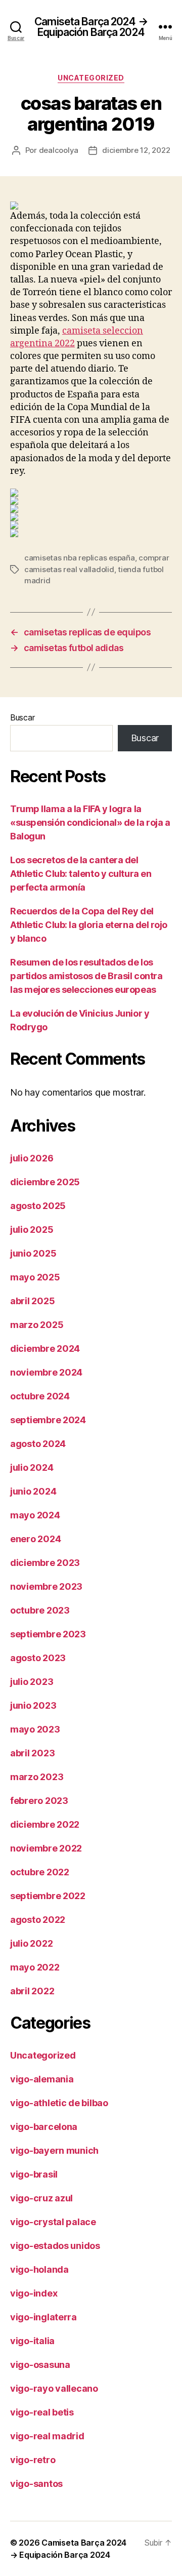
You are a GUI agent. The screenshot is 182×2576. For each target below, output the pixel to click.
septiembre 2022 (48, 1896)
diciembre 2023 (45, 1563)
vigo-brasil (34, 2174)
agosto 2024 (38, 1444)
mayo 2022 (35, 1967)
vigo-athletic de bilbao (59, 2103)
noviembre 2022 (46, 1848)
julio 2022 (31, 1943)
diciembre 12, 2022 (136, 150)
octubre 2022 (40, 1872)
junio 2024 (33, 1491)
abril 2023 (32, 1753)
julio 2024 (32, 1467)
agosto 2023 (38, 1658)
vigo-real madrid (47, 2436)
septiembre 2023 (48, 1634)
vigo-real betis (42, 2412)
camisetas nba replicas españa (80, 558)
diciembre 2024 (45, 1349)
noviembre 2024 (46, 1372)
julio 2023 (32, 1682)
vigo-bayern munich (54, 2150)
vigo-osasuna (40, 2365)
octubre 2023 (40, 1610)
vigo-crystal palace (53, 2222)
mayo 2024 (35, 1515)
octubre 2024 (40, 1396)
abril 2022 (32, 1991)
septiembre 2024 (48, 1420)
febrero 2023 (39, 1801)
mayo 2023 (35, 1729)
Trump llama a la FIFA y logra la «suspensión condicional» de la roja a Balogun (90, 822)
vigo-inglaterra (43, 2317)
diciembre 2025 (45, 1182)
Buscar (22, 717)
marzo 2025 (37, 1325)
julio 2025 (32, 1230)
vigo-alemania (42, 2079)
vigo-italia (32, 2341)
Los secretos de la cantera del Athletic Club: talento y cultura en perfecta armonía (81, 874)
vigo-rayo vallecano (54, 2388)
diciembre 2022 (45, 1824)
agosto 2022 (38, 1920)
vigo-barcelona (44, 2127)
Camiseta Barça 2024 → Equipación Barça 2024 (91, 27)
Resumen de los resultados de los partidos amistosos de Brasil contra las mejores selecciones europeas (86, 976)
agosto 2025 (38, 1206)
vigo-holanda (39, 2269)
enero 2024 (35, 1539)
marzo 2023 (37, 1777)
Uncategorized (91, 78)
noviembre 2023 (46, 1586)
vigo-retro (33, 2460)
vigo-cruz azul (41, 2198)
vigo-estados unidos (55, 2246)
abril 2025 (32, 1301)
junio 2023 (33, 1705)
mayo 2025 (35, 1277)
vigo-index (34, 2293)
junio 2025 (33, 1253)
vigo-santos (36, 2484)
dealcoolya (59, 150)
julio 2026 (32, 1158)
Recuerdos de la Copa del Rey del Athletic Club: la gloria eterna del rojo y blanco (89, 925)
